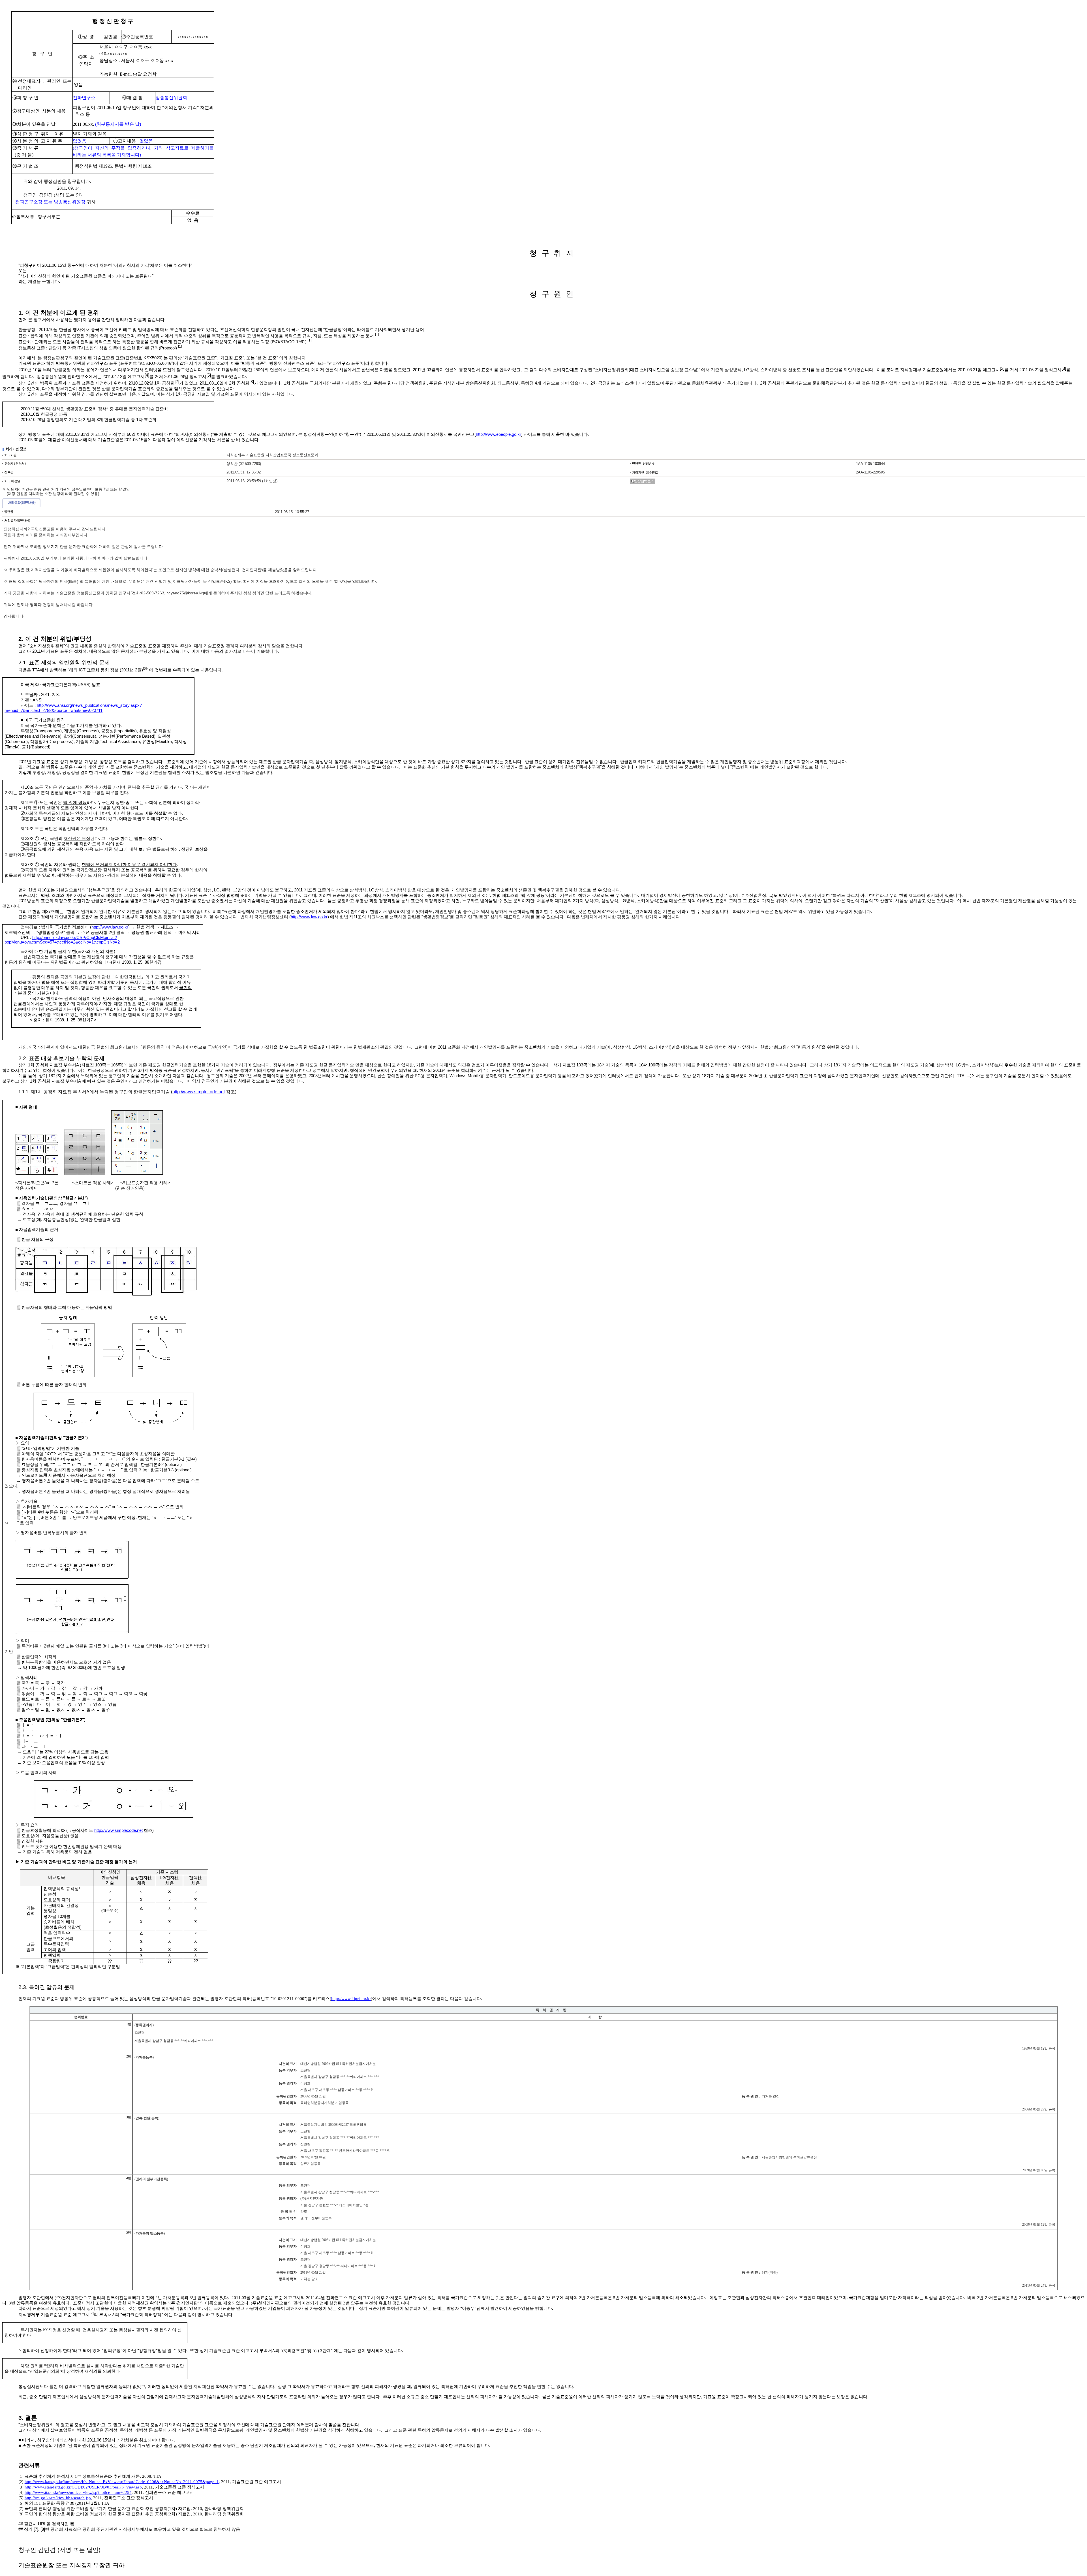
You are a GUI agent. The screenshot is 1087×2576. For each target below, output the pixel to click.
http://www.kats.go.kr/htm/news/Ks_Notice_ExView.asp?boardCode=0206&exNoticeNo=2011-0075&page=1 (122, 2482)
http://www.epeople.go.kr (498, 434)
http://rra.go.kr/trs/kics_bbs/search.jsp (58, 2498)
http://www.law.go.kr (309, 917)
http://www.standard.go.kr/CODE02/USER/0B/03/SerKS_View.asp (83, 2487)
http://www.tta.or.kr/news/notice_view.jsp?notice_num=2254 (78, 2492)
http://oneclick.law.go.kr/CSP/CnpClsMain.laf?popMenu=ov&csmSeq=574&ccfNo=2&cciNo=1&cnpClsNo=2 (62, 940)
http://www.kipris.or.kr (351, 1999)
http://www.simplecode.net (199, 1092)
